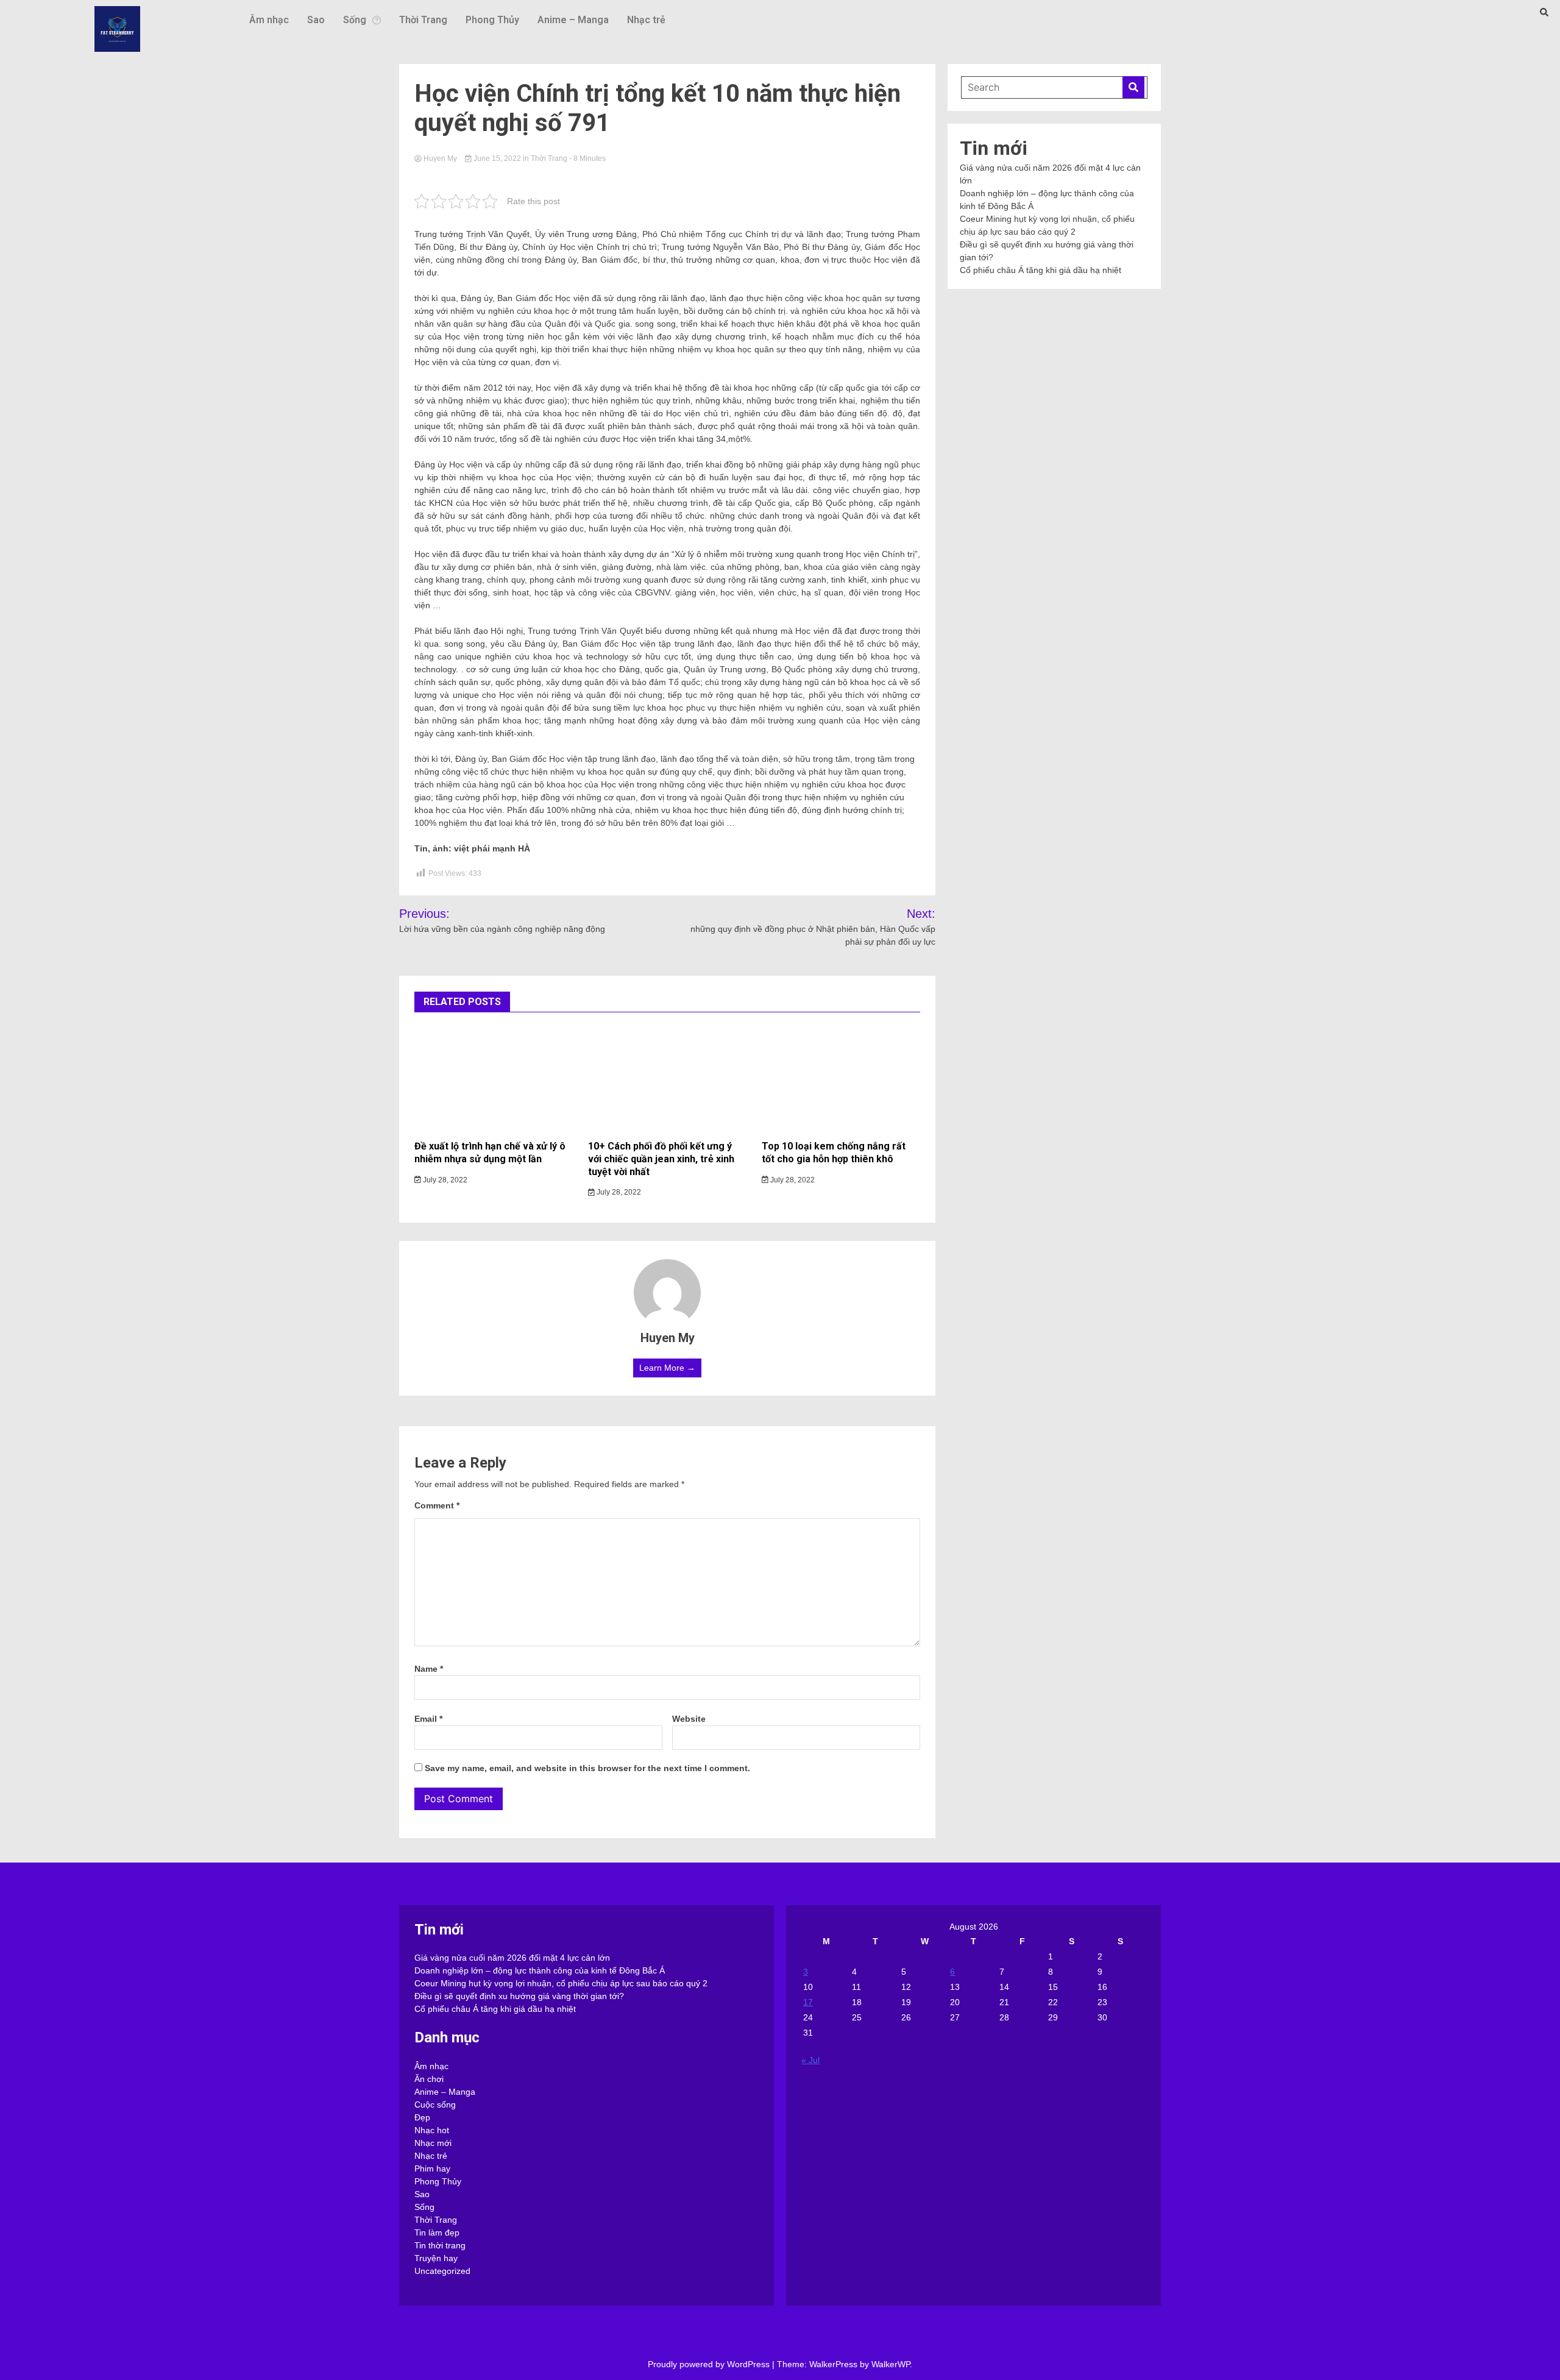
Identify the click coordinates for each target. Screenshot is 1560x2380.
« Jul (810, 2060)
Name (429, 1669)
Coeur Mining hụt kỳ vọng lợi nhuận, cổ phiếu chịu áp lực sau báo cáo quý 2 (561, 1983)
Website (689, 1719)
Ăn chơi (429, 2079)
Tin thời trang (440, 2245)
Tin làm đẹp (437, 2233)
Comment (437, 1505)
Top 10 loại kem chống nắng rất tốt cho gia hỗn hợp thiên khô (834, 1153)
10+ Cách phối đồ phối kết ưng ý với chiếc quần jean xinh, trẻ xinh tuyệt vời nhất (661, 1159)
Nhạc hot (432, 2130)
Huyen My (440, 158)
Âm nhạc (269, 20)
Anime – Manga (573, 20)
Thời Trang (423, 20)
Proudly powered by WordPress (710, 2364)
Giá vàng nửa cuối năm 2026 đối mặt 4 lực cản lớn (512, 1958)
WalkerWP (891, 2364)
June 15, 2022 (497, 158)
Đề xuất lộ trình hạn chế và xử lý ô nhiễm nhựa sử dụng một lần (490, 1153)
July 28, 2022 (444, 1180)
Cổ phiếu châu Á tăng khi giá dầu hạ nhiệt (1041, 270)
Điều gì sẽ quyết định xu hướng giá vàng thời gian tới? (519, 1996)
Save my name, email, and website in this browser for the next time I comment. (587, 1768)
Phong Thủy (492, 20)
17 (808, 2002)
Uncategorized (442, 2271)
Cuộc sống (435, 2105)
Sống (355, 20)
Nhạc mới (433, 2143)
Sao (316, 20)
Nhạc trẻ (646, 20)
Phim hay (432, 2169)
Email (428, 1719)
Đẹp (422, 2117)
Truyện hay (436, 2258)
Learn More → (667, 1368)
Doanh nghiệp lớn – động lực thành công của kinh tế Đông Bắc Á (540, 1970)
